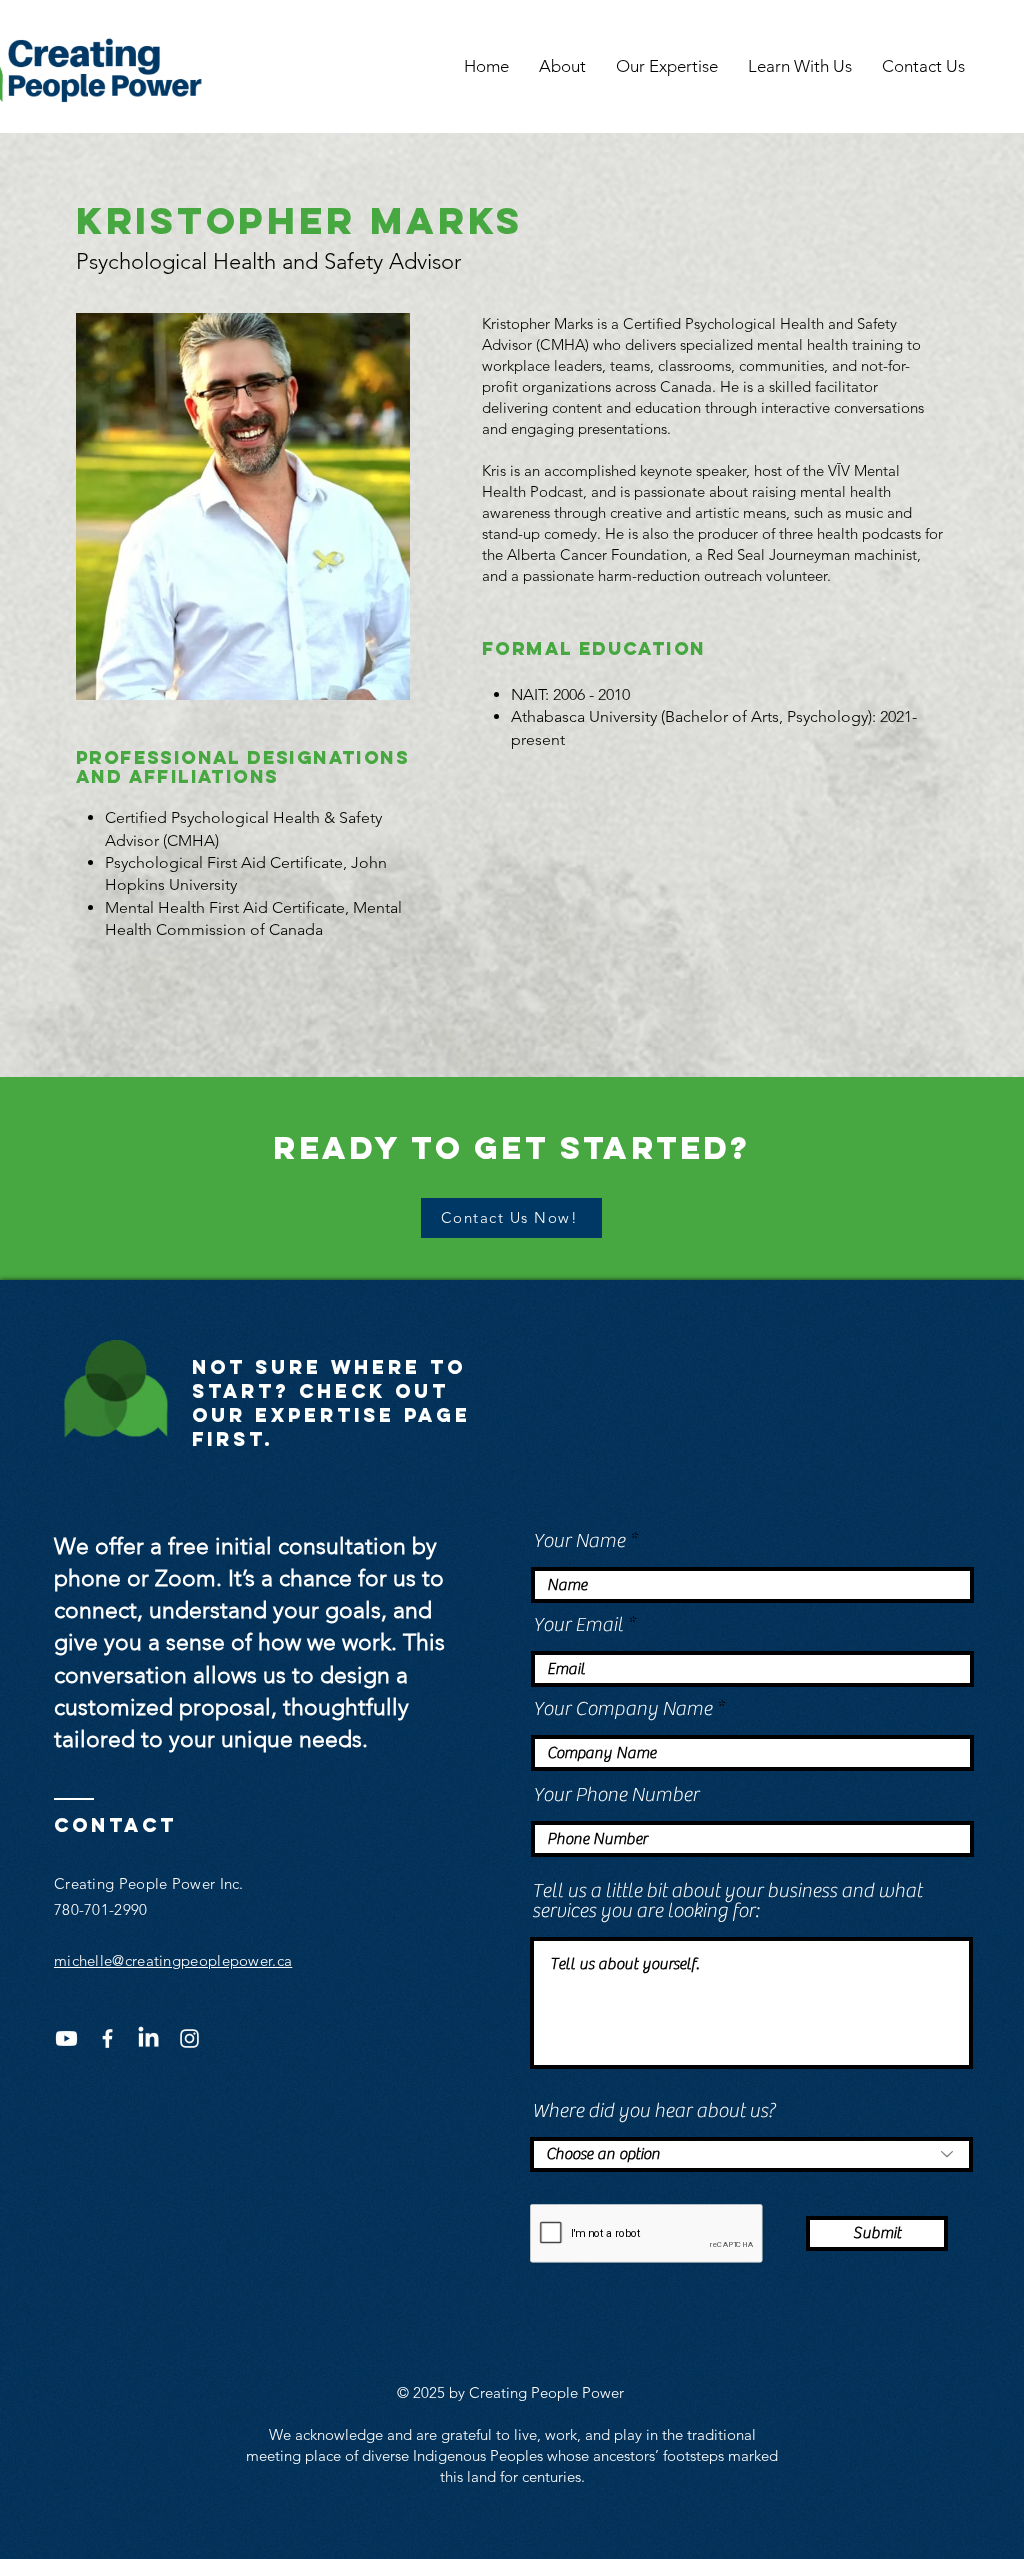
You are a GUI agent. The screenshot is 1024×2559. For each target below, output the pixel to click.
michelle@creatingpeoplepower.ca (173, 1960)
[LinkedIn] (148, 2038)
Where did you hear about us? (653, 2111)
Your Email (578, 1625)
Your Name (579, 1541)
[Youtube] (66, 2038)
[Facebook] (107, 2038)
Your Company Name (622, 1709)
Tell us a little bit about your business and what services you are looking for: (727, 1901)
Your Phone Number (616, 1795)
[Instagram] (189, 2038)
